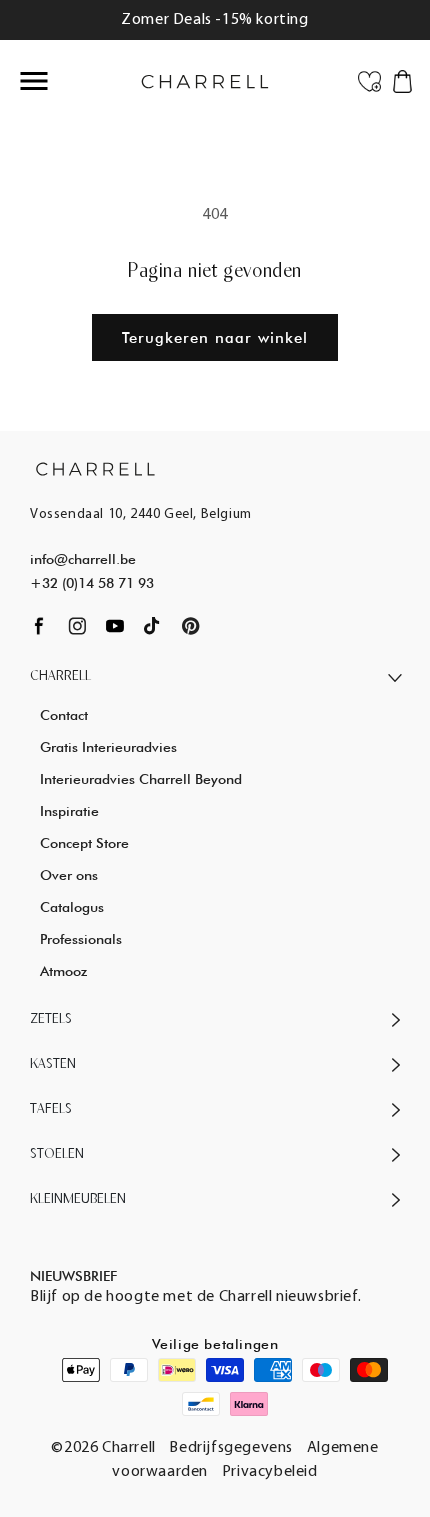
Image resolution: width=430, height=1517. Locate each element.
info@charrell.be (83, 559)
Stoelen (57, 1154)
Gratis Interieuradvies (108, 747)
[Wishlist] (369, 80)
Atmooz (63, 971)
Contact (64, 715)
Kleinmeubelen (78, 1199)
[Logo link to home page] (95, 468)
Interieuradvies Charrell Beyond (141, 779)
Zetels (51, 1019)
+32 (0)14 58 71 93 (92, 583)
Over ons (69, 875)
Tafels (51, 1109)
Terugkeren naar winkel (215, 338)
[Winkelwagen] (402, 80)
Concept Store (84, 843)
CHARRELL (60, 676)
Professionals (81, 939)
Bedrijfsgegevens (231, 1448)
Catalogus (72, 907)
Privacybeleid (270, 1472)
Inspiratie (69, 811)
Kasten (53, 1064)
